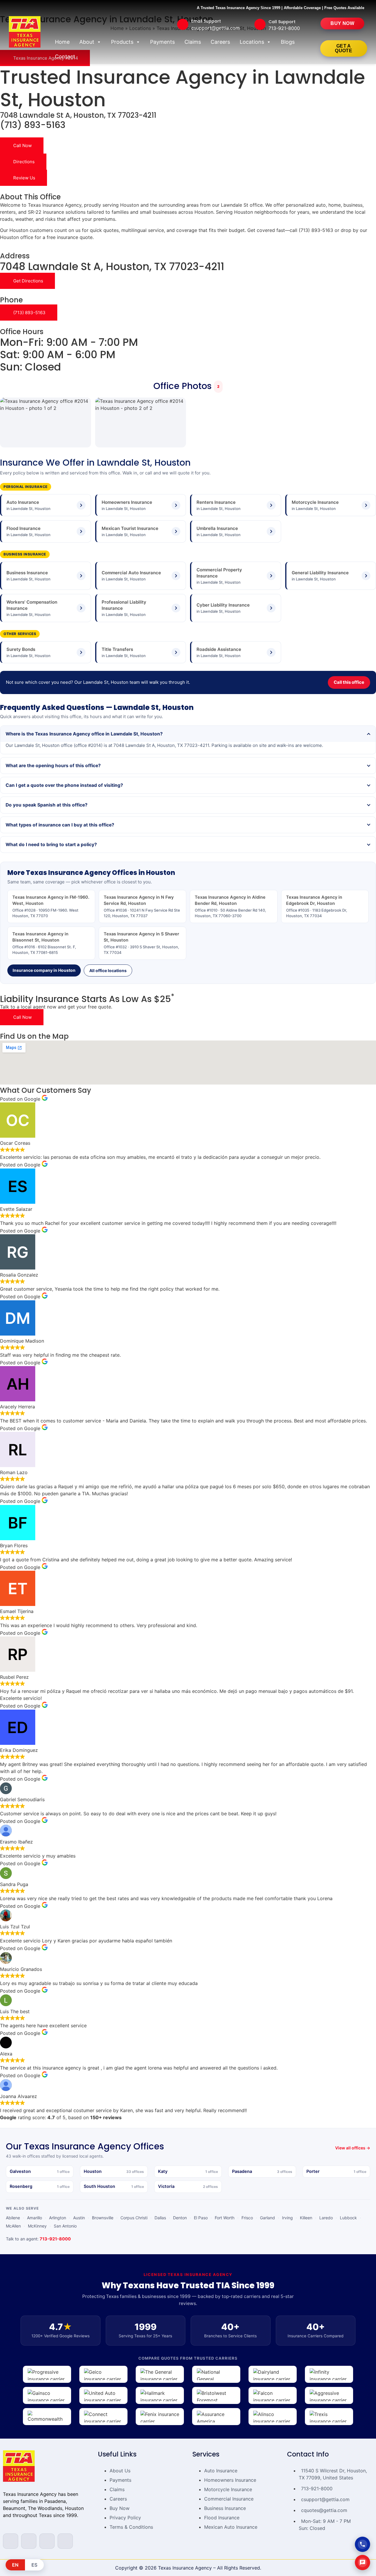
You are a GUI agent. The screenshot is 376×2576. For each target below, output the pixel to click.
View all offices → (353, 2148)
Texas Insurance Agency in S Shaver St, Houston (141, 943)
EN (15, 2565)
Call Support (282, 22)
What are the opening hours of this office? (53, 766)
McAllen (13, 2226)
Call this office (349, 682)
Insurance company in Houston (44, 970)
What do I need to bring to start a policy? (51, 845)
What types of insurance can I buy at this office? (60, 825)
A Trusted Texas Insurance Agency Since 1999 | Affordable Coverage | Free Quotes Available (281, 8)
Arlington (58, 2218)
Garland (267, 2218)
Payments (162, 42)
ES (34, 2565)
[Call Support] (260, 24)
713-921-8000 (55, 2239)
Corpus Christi (134, 2218)
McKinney (37, 2226)
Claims (193, 42)
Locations (252, 42)
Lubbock (348, 2218)
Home (62, 42)
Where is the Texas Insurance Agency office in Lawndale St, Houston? (84, 734)
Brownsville (103, 2218)
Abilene (13, 2218)
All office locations (108, 970)
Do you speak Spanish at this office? (47, 805)
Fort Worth (225, 2218)
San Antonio (65, 2226)
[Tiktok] (65, 2541)
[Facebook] (11, 2541)
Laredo (326, 2218)
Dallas (160, 2218)
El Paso (201, 2218)
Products (122, 42)
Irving (287, 2218)
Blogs (288, 42)
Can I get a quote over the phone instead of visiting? (64, 785)
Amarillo (35, 2218)
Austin (79, 2218)
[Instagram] (29, 2541)
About (87, 42)
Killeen (306, 2218)
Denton (180, 2218)
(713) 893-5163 (33, 125)
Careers (220, 42)
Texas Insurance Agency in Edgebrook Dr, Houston (317, 906)
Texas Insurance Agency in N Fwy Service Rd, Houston (142, 906)
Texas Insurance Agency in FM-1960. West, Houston (51, 906)
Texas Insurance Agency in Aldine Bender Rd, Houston (230, 906)
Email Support (206, 21)
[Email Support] (183, 24)
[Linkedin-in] (47, 2541)
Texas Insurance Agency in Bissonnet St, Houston (44, 943)
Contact (65, 57)
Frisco (247, 2218)
